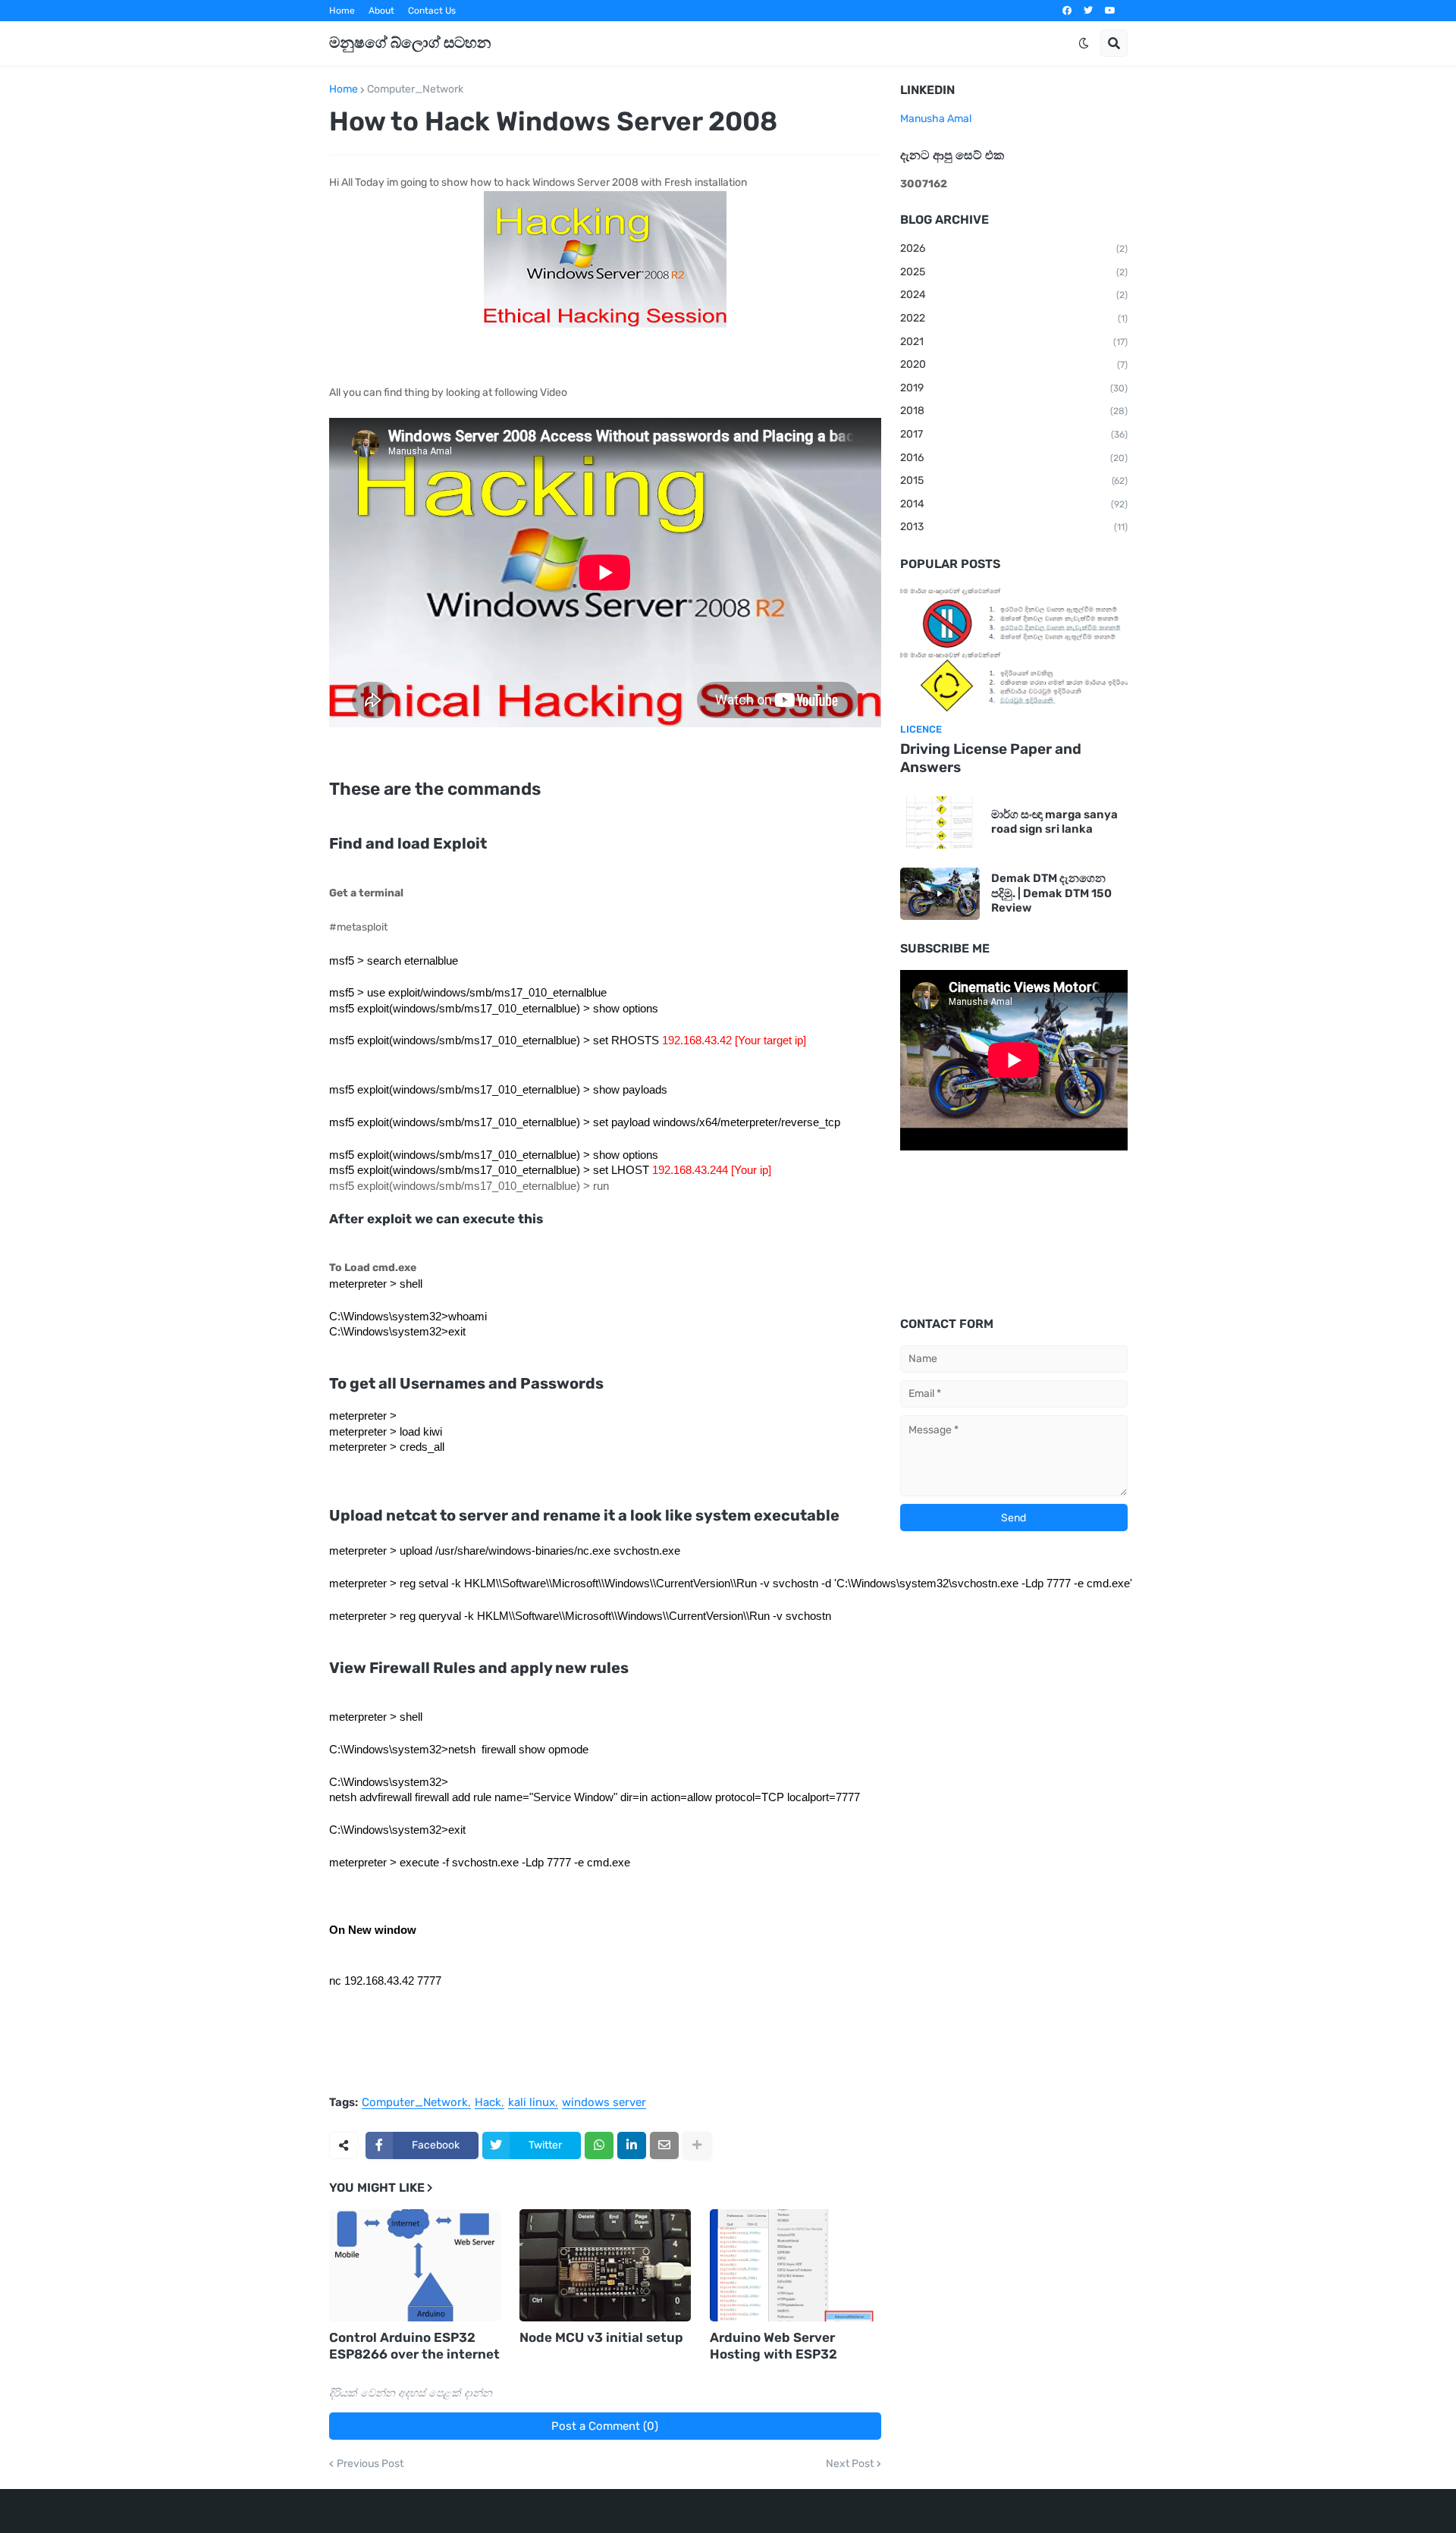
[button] (1084, 43)
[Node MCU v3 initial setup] (605, 2265)
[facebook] (1067, 11)
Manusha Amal (936, 119)
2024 (1014, 295)
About (381, 11)
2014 (1014, 504)
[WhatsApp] (599, 2145)
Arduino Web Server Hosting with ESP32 (773, 2346)
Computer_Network (415, 89)
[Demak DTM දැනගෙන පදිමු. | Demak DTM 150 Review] (940, 894)
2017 (1014, 434)
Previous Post (370, 2464)
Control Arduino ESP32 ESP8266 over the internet (414, 2346)
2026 (1014, 248)
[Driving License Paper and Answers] (1014, 650)
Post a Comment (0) (605, 2426)
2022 (1014, 318)
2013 (1014, 527)
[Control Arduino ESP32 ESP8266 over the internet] (415, 2265)
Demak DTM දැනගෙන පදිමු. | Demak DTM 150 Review (1051, 893)
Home (342, 11)
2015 (1014, 480)
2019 (1014, 388)
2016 (1014, 458)
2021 (1014, 342)
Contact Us (432, 11)
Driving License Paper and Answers (991, 758)
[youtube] (1110, 11)
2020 (1014, 364)
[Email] (664, 2145)
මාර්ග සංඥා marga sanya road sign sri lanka (1054, 822)
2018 (1014, 411)
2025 (1014, 272)
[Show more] (697, 2145)
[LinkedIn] (632, 2145)
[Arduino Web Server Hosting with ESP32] (795, 2265)
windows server (604, 2103)
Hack (488, 2103)
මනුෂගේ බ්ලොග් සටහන (410, 42)
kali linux (532, 2103)
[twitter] (1088, 11)
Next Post (850, 2464)
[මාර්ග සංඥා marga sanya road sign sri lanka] (940, 822)
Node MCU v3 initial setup (601, 2337)
